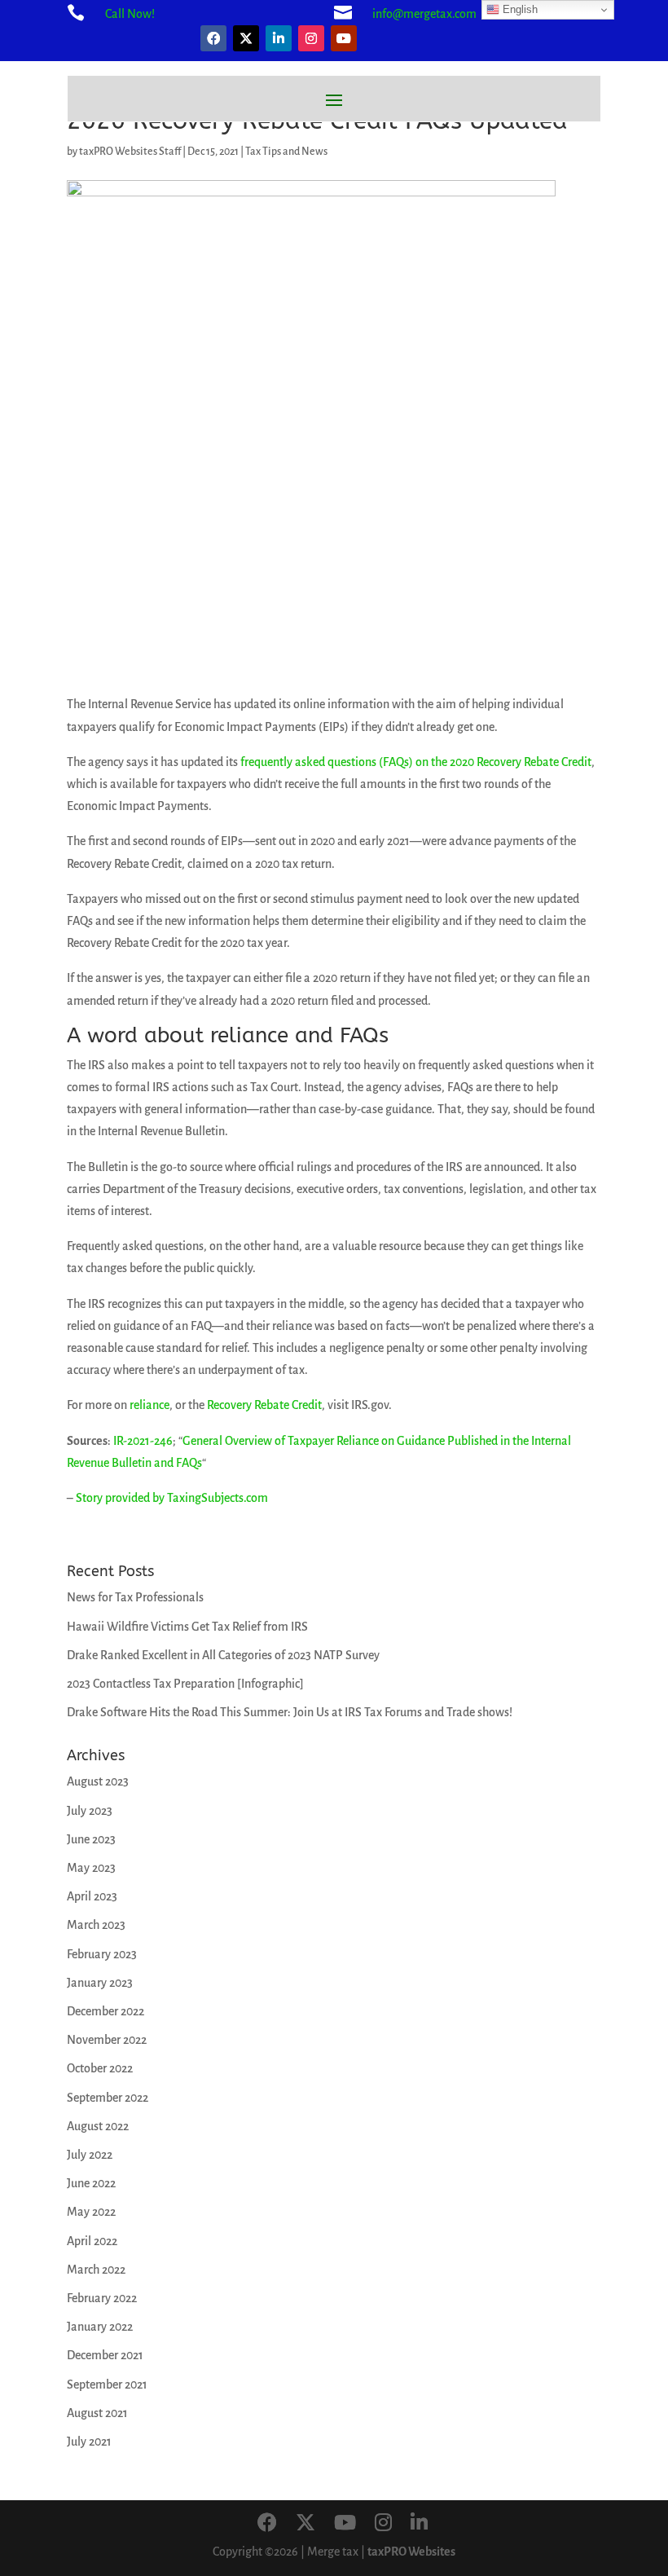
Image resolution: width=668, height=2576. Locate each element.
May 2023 (91, 1868)
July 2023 (90, 1811)
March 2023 (96, 1925)
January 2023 (100, 1983)
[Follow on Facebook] (213, 38)
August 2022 (98, 2126)
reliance (149, 1405)
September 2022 (108, 2098)
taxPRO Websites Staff (130, 152)
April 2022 (92, 2241)
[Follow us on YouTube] (345, 2524)
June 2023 (91, 1839)
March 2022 (96, 2270)
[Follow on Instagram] (311, 38)
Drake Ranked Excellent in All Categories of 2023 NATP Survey (223, 1655)
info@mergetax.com (424, 14)
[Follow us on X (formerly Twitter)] (305, 2524)
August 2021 (97, 2413)
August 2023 (98, 1781)
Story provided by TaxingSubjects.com (172, 1498)
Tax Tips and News (286, 152)
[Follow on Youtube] (344, 38)
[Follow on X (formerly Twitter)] (246, 38)
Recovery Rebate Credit (264, 1405)
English (519, 9)
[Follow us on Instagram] (383, 2524)
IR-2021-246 (143, 1441)
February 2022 (102, 2298)
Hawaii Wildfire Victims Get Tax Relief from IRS (187, 1627)
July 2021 (89, 2442)
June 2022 (91, 2183)
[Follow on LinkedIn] (279, 38)
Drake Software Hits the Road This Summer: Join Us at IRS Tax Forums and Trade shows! (290, 1712)
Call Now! (130, 14)
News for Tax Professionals (135, 1597)
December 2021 (105, 2355)
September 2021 (107, 2384)
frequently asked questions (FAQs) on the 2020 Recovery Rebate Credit (416, 762)
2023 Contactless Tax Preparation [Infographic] (185, 1684)
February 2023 (102, 1954)
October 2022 (100, 2068)
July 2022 (90, 2155)
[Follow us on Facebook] (267, 2524)
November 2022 (107, 2040)
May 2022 (91, 2212)
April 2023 (92, 1896)
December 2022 (105, 2011)
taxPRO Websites (411, 2552)
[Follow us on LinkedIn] (419, 2524)
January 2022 (100, 2327)
